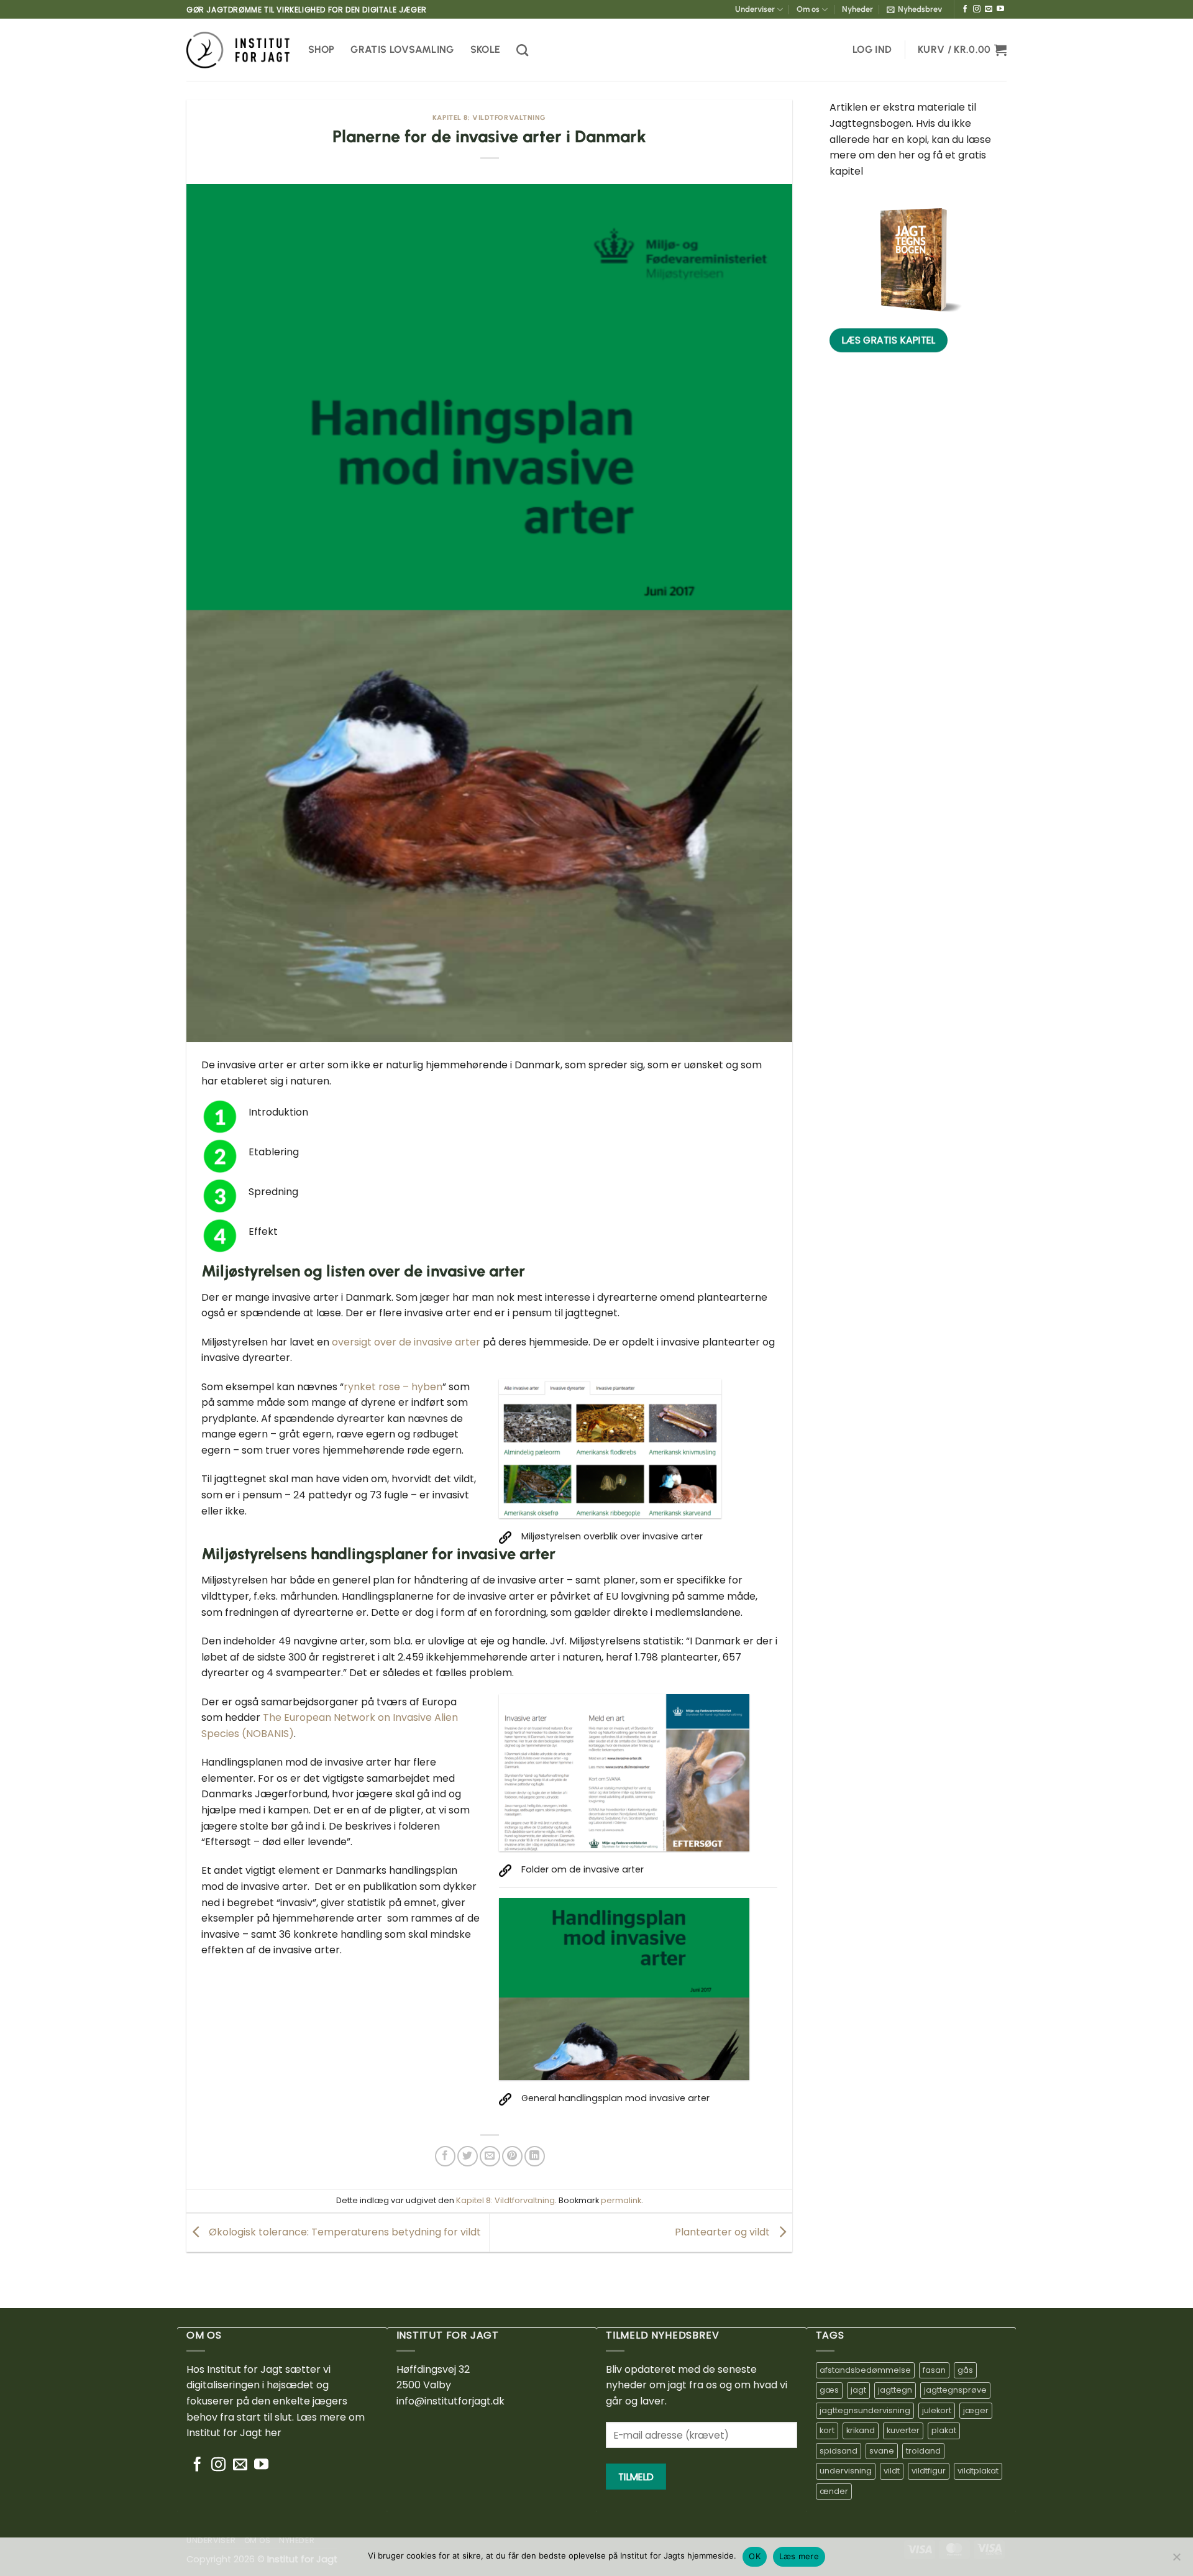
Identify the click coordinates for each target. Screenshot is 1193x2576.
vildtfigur (929, 2471)
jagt (858, 2390)
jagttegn (895, 2390)
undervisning (846, 2471)
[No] (1176, 2560)
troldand (923, 2451)
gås (965, 2370)
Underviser (755, 9)
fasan (934, 2370)
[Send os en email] (989, 9)
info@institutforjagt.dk (450, 2401)
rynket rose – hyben (393, 1387)
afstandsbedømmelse (865, 2370)
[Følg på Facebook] (965, 9)
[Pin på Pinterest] (512, 2156)
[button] (914, 9)
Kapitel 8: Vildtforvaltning (489, 117)
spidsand (839, 2451)
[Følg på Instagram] (977, 9)
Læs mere (799, 2556)
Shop (321, 49)
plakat (944, 2430)
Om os (808, 9)
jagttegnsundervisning (865, 2410)
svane (882, 2451)
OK (755, 2556)
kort (827, 2430)
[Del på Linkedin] (535, 2156)
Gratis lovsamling (402, 49)
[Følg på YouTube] (1000, 9)
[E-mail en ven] (490, 2156)
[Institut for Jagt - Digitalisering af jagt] (238, 50)
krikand (861, 2430)
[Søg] (522, 50)
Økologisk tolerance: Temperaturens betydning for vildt (344, 2232)
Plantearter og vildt (724, 2232)
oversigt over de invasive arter (406, 1342)
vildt (892, 2471)
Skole (486, 49)
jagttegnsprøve (955, 2390)
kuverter (903, 2430)
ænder (834, 2491)
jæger (976, 2410)
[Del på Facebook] (445, 2156)
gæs (829, 2390)
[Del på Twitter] (468, 2156)
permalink (621, 2200)
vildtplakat (978, 2471)
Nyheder (857, 9)
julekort (937, 2410)
